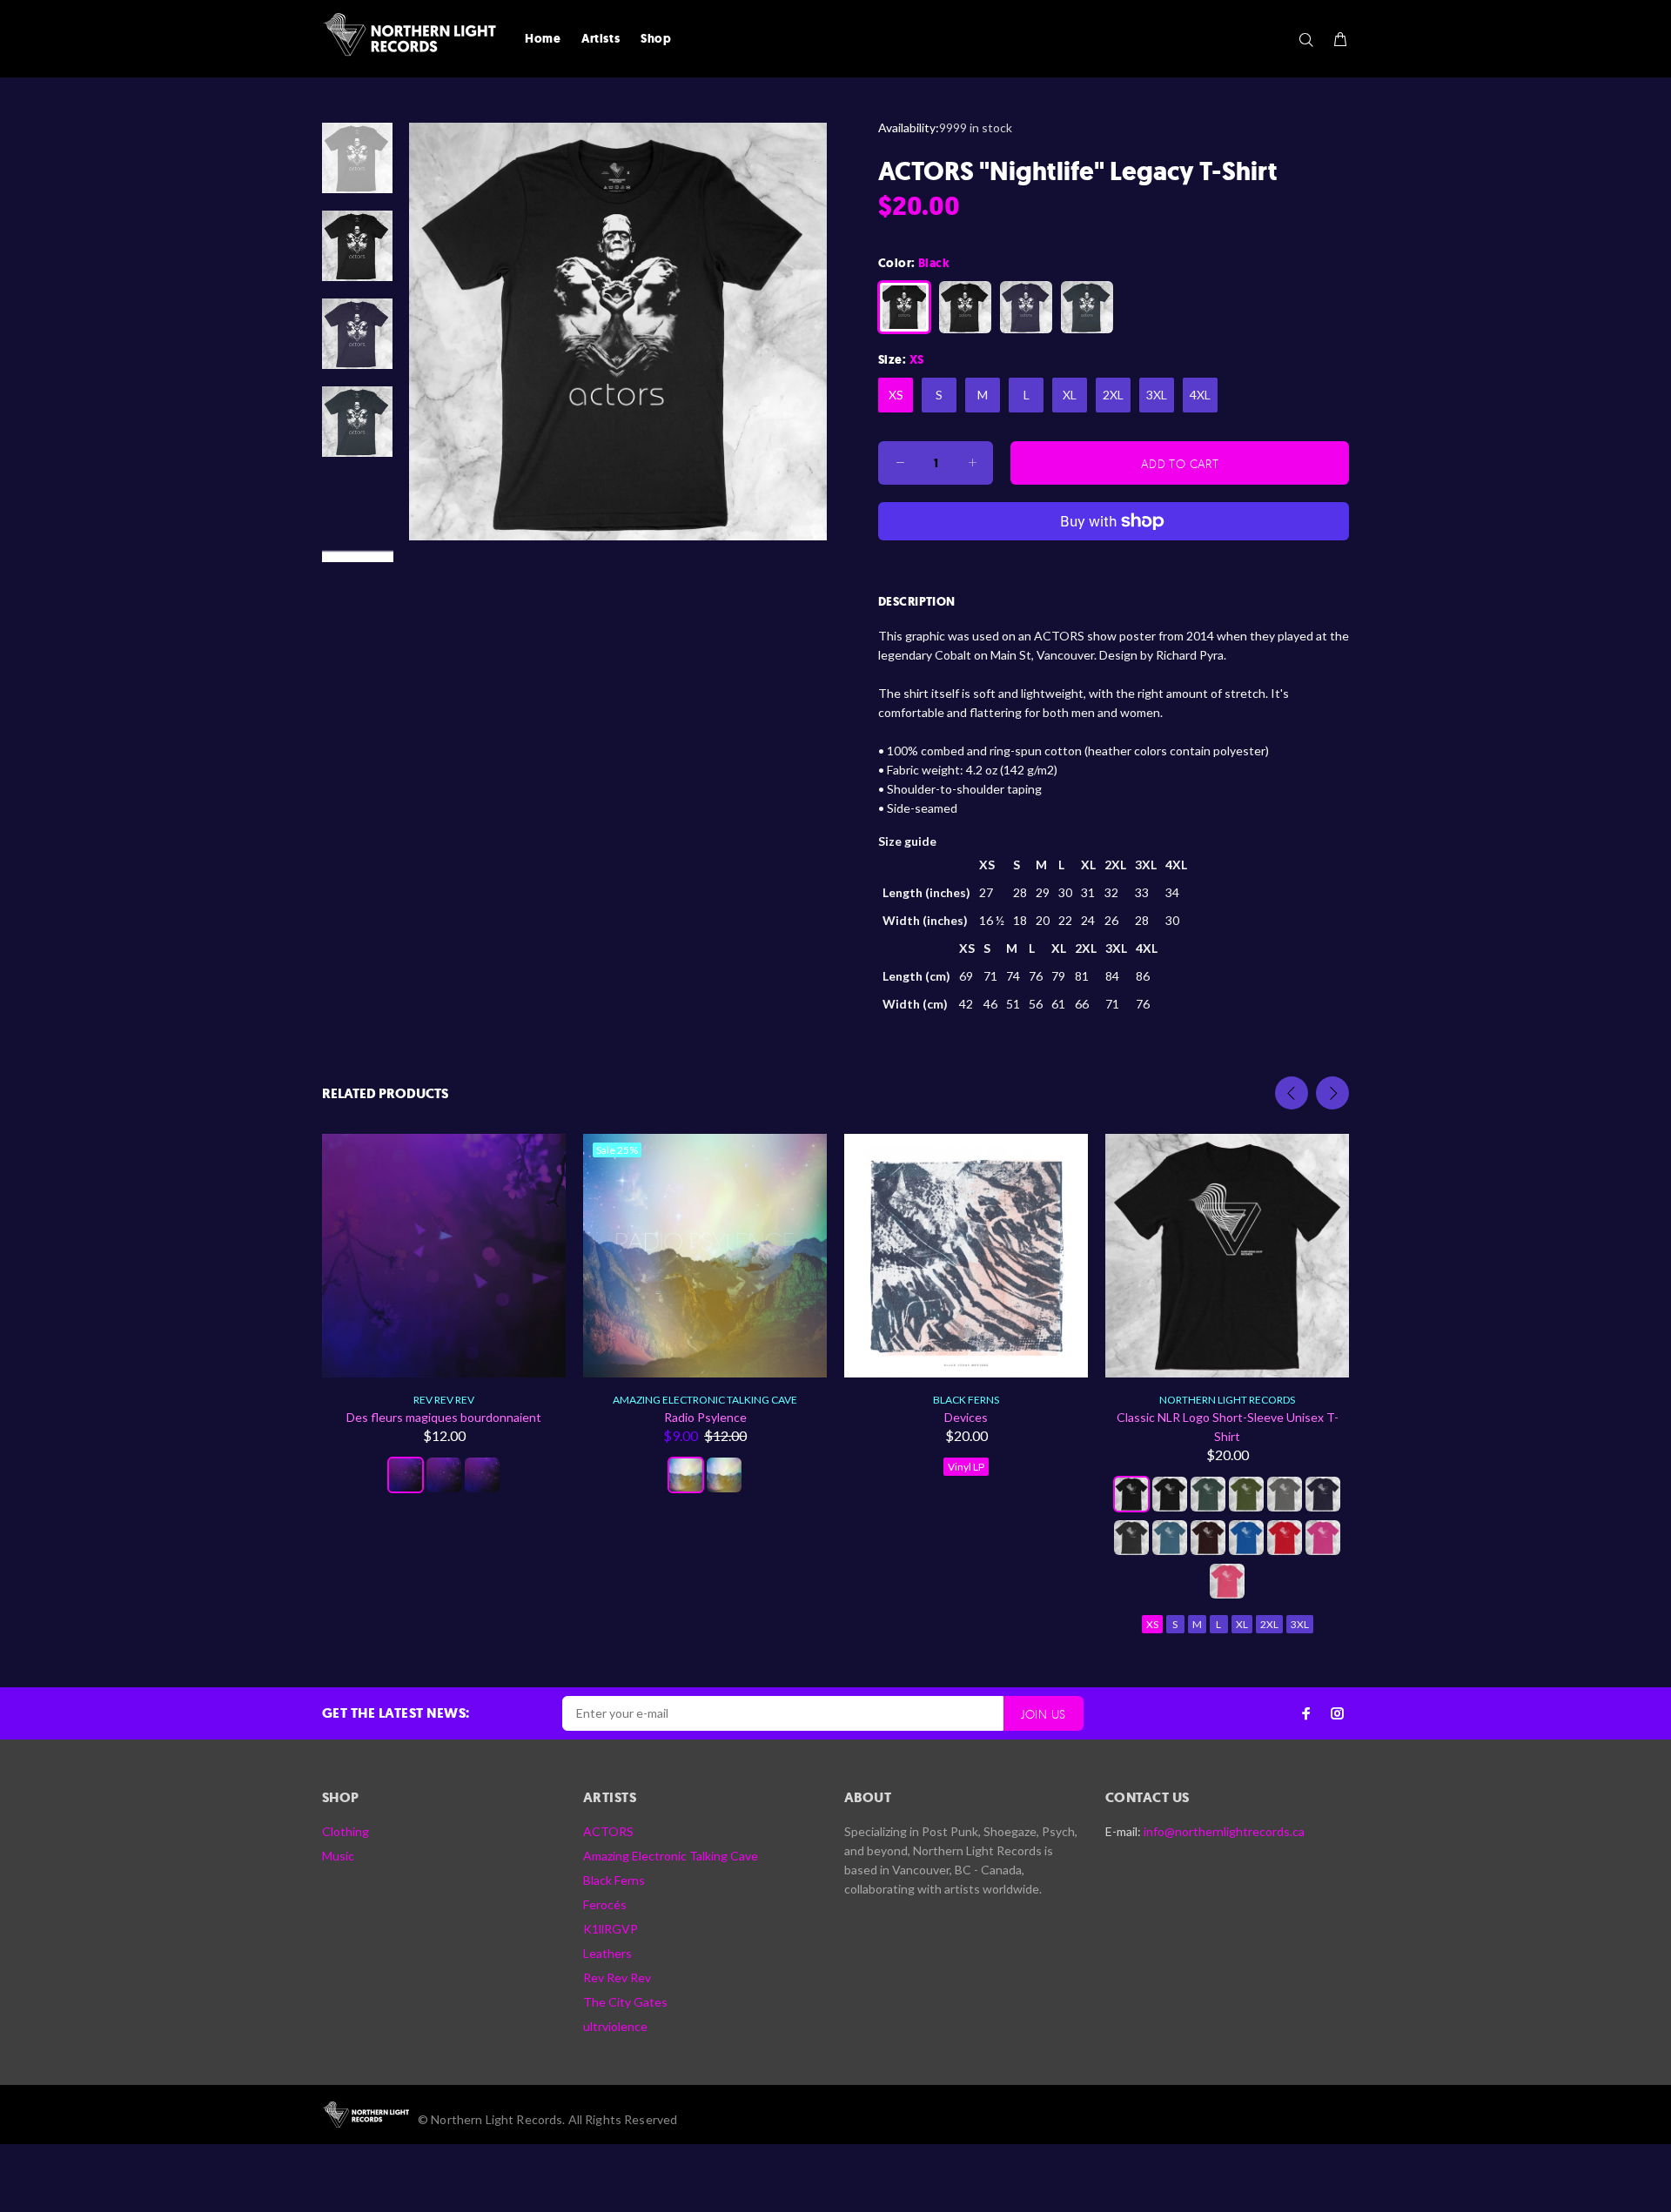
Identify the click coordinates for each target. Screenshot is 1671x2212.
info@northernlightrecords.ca (1224, 1831)
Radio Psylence (705, 1417)
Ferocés (605, 1904)
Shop (656, 39)
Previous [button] (1292, 1093)
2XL (1113, 395)
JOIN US (1044, 1714)
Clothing (346, 1831)
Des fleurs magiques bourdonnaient (444, 1417)
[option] (357, 167)
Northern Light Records (1227, 1400)
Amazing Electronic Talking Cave (705, 1400)
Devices (966, 1417)
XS (896, 395)
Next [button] (1332, 1093)
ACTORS (608, 1831)
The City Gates (625, 2002)
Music (338, 1856)
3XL (1157, 395)
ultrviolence (615, 2026)
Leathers (607, 1953)
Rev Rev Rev (444, 1400)
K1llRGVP (611, 1929)
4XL (1200, 395)
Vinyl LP (966, 1467)
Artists (601, 39)
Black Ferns (966, 1400)
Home (543, 39)
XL (1070, 395)
